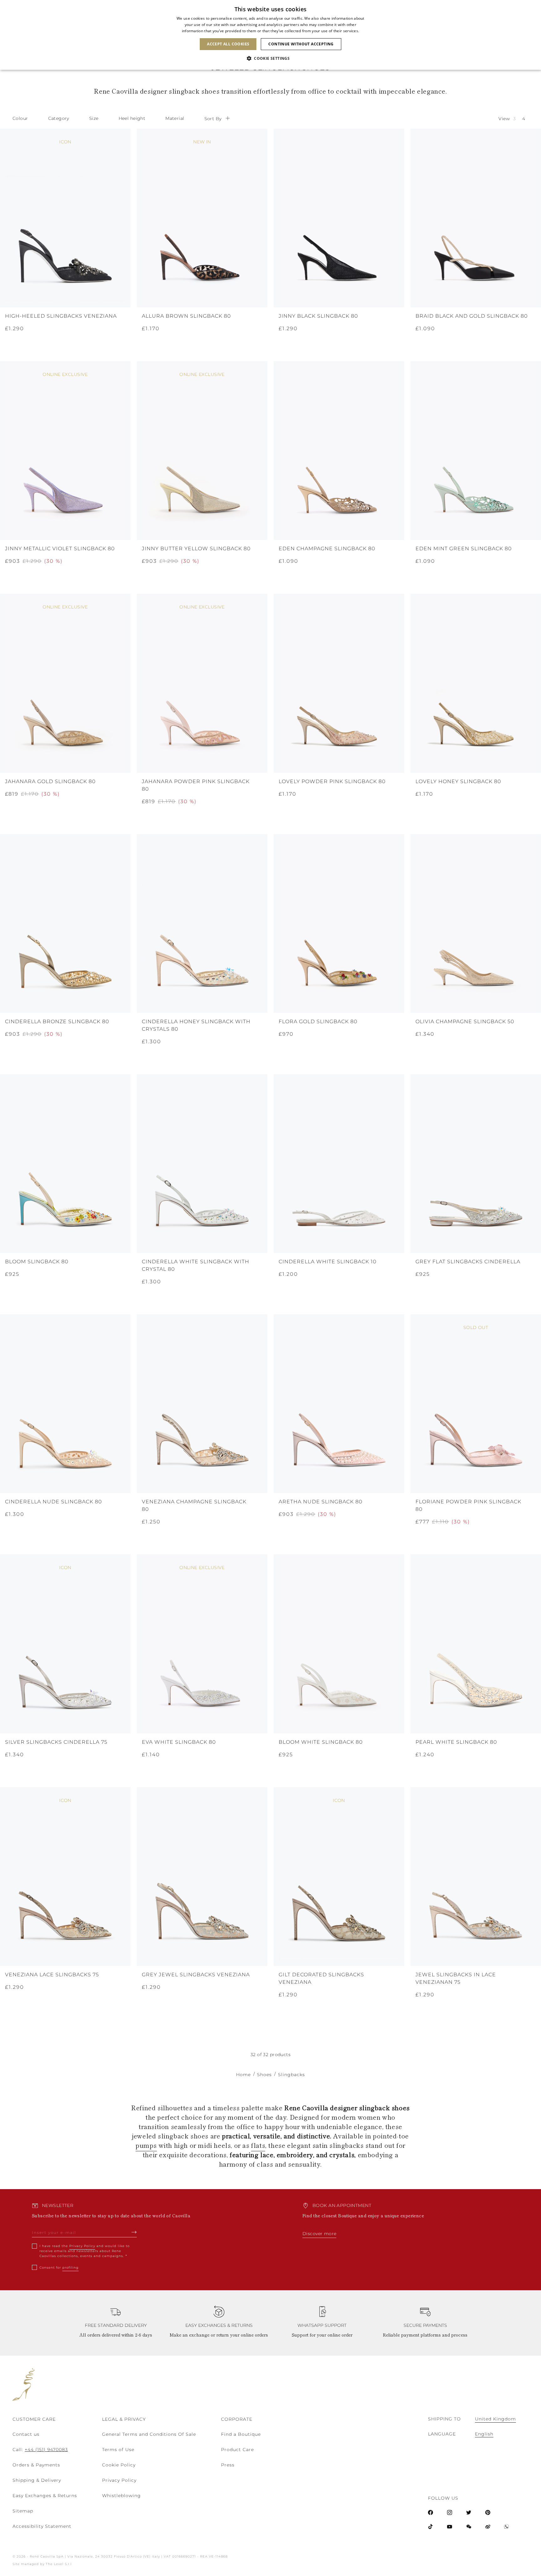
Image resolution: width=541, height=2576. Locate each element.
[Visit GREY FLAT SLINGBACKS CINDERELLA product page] (476, 1164)
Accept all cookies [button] (228, 44)
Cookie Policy (119, 2465)
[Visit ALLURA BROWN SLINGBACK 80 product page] (202, 218)
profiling (70, 2268)
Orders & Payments (36, 2465)
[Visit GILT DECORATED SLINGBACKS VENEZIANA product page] (339, 1877)
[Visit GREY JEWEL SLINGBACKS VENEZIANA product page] (202, 1877)
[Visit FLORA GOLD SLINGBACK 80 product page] (339, 924)
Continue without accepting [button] (301, 44)
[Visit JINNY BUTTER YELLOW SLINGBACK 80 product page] (202, 451)
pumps (146, 2145)
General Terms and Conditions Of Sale (149, 2434)
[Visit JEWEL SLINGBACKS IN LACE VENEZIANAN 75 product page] (476, 1877)
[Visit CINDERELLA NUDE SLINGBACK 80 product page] (65, 1404)
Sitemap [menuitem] (23, 2511)
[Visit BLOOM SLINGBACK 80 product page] (65, 1164)
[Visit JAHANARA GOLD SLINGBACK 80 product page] (65, 683)
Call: (40, 2450)
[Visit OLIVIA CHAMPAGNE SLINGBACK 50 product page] (476, 924)
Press (228, 2465)
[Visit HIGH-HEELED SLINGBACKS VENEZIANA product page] (65, 218)
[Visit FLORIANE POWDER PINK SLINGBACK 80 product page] (476, 1404)
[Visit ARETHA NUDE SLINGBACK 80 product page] (339, 1404)
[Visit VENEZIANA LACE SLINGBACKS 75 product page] (65, 1877)
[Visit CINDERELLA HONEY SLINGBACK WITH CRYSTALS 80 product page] (202, 924)
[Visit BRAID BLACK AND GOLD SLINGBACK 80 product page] (476, 218)
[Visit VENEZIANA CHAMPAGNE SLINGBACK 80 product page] (202, 1404)
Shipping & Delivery (37, 2480)
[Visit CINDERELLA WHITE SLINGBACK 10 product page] (339, 1164)
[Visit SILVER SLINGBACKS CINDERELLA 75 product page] (65, 1644)
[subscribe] (134, 2232)
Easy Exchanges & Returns (45, 2496)
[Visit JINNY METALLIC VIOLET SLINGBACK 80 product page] (65, 451)
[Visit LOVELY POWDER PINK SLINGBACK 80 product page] (339, 683)
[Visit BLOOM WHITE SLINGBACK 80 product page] (339, 1644)
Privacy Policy (82, 2246)
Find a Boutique (241, 2434)
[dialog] (270, 35)
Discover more (319, 2234)
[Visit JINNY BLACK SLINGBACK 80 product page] (339, 218)
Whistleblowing (121, 2496)
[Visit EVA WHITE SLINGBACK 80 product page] (202, 1644)
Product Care (237, 2450)
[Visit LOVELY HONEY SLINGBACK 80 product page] (476, 683)
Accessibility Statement (42, 2526)
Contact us (26, 2434)
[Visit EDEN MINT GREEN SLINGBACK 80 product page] (476, 451)
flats (258, 2145)
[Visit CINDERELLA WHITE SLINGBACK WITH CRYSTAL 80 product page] (202, 1164)
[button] (270, 59)
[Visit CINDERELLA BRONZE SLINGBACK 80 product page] (65, 924)
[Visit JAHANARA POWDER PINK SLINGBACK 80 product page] (202, 683)
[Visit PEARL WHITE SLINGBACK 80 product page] (476, 1644)
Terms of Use (118, 2450)
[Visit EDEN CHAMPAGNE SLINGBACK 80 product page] (339, 451)
